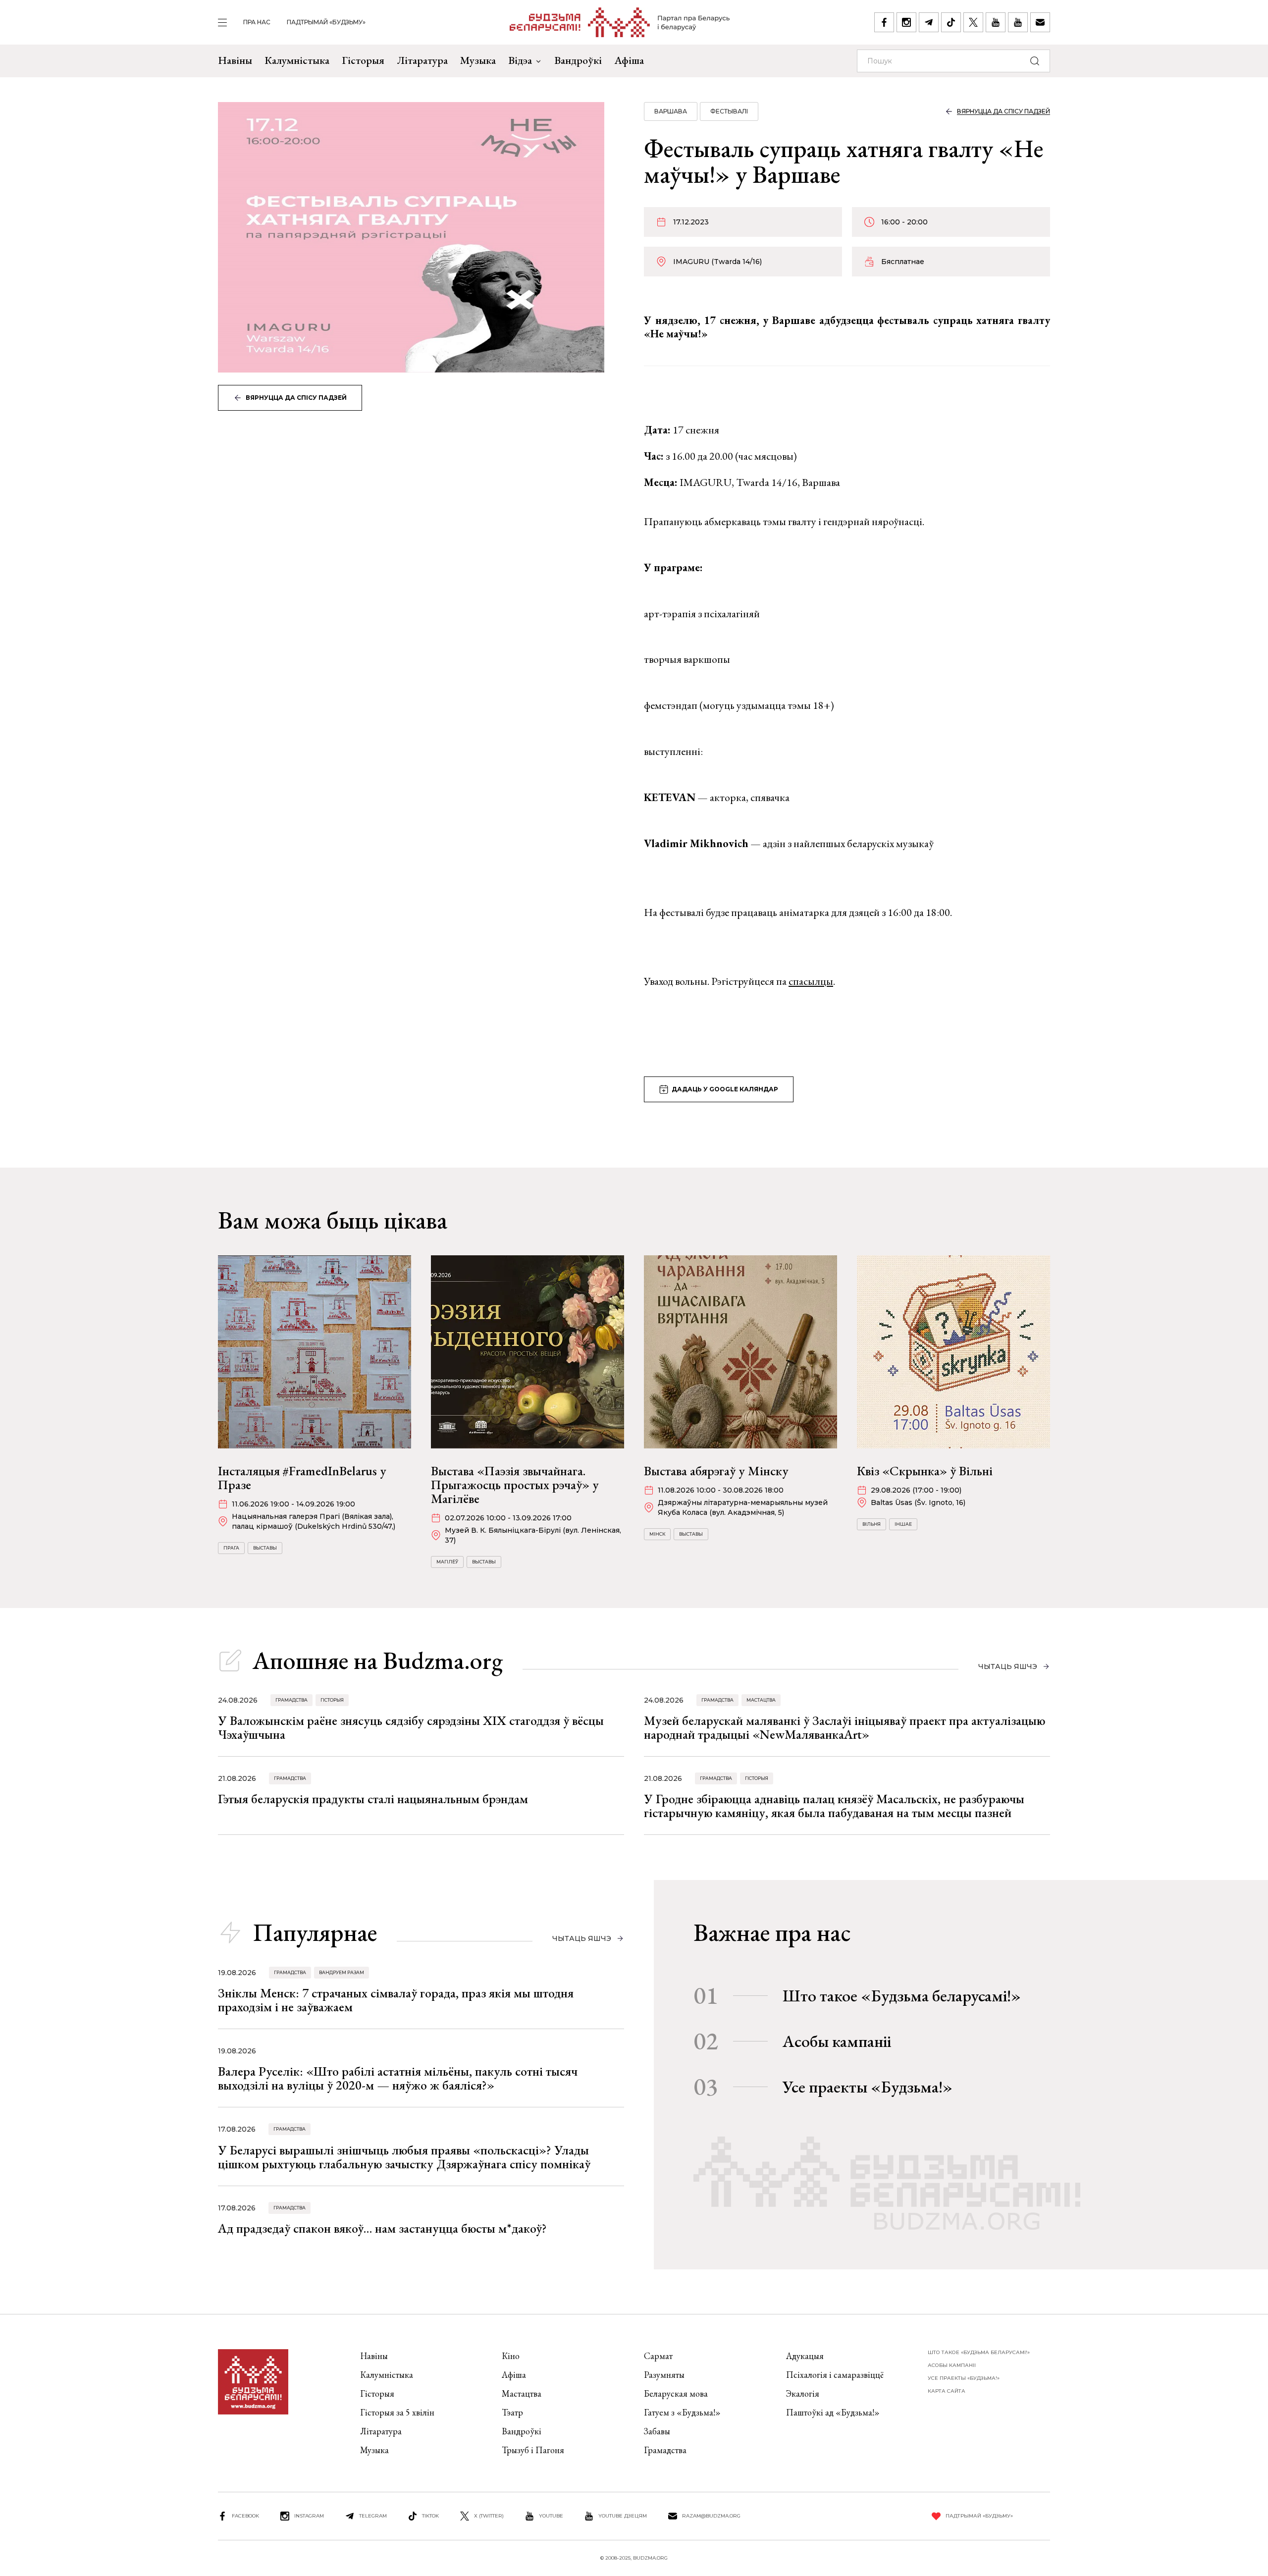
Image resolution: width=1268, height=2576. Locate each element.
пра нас (257, 22)
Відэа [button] (520, 60)
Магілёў (447, 1562)
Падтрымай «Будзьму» (326, 22)
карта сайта (947, 2391)
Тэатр (512, 2412)
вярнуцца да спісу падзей (296, 398)
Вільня (872, 1524)
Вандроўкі (578, 60)
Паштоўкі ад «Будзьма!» (833, 2412)
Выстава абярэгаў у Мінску (716, 1471)
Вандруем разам (342, 1972)
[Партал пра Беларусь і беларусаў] (620, 22)
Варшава (671, 111)
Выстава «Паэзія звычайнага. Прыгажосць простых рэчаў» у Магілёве (515, 1485)
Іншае (903, 1524)
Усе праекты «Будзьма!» (868, 2087)
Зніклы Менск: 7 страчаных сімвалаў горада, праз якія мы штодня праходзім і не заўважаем (396, 2000)
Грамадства (291, 1700)
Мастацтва (761, 1700)
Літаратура (422, 60)
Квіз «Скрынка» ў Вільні (925, 1471)
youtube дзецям (623, 2516)
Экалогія (803, 2393)
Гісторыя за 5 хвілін (397, 2412)
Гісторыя (363, 60)
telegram (373, 2516)
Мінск (657, 1534)
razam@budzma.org (711, 2516)
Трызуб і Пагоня (533, 2450)
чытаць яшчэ (1008, 1666)
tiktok (430, 2516)
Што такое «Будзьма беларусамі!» (902, 1995)
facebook (245, 2516)
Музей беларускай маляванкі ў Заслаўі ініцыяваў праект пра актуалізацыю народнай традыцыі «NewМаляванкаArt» (845, 1727)
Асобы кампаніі (837, 2041)
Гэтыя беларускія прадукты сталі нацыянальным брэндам (373, 1799)
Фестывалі (729, 111)
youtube (551, 2516)
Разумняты (664, 2375)
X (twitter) (489, 2516)
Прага (231, 1548)
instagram (309, 2516)
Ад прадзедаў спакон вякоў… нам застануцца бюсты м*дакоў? (382, 2228)
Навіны (235, 60)
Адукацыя (805, 2356)
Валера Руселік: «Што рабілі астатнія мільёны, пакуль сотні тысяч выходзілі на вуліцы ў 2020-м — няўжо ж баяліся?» (398, 2078)
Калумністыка (297, 60)
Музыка (478, 60)
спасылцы (811, 981)
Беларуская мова (676, 2393)
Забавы (657, 2431)
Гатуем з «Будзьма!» (682, 2412)
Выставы (265, 1548)
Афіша (629, 60)
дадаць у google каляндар (725, 1089)
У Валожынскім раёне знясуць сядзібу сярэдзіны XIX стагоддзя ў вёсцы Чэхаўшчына (411, 1727)
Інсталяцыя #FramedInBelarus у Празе (302, 1478)
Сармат (658, 2356)
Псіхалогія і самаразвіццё (835, 2375)
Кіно (511, 2356)
